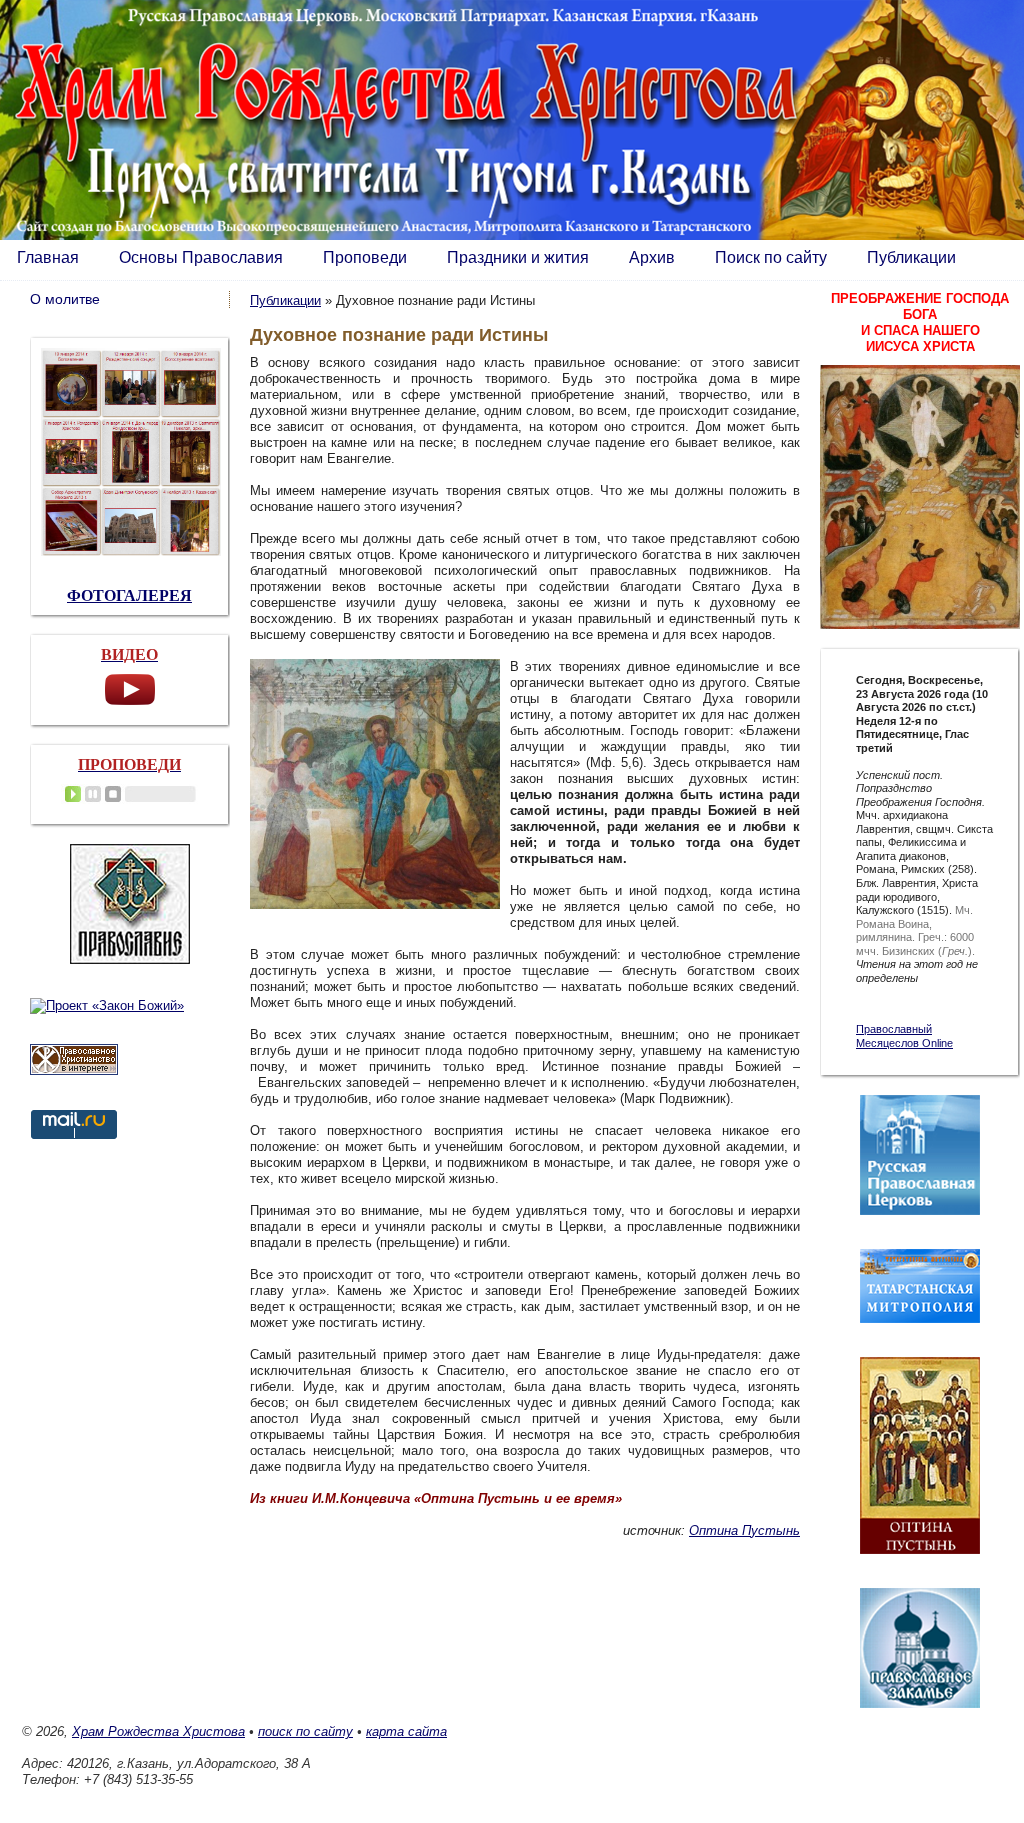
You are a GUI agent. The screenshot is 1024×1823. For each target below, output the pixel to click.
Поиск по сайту (771, 257)
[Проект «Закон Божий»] (107, 1005)
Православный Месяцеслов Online (904, 1036)
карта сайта (406, 1731)
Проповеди (365, 257)
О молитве (65, 299)
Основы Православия (201, 257)
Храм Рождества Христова (158, 1731)
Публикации (911, 257)
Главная (48, 257)
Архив (652, 257)
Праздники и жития (518, 257)
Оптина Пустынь (744, 1530)
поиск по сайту (305, 1731)
